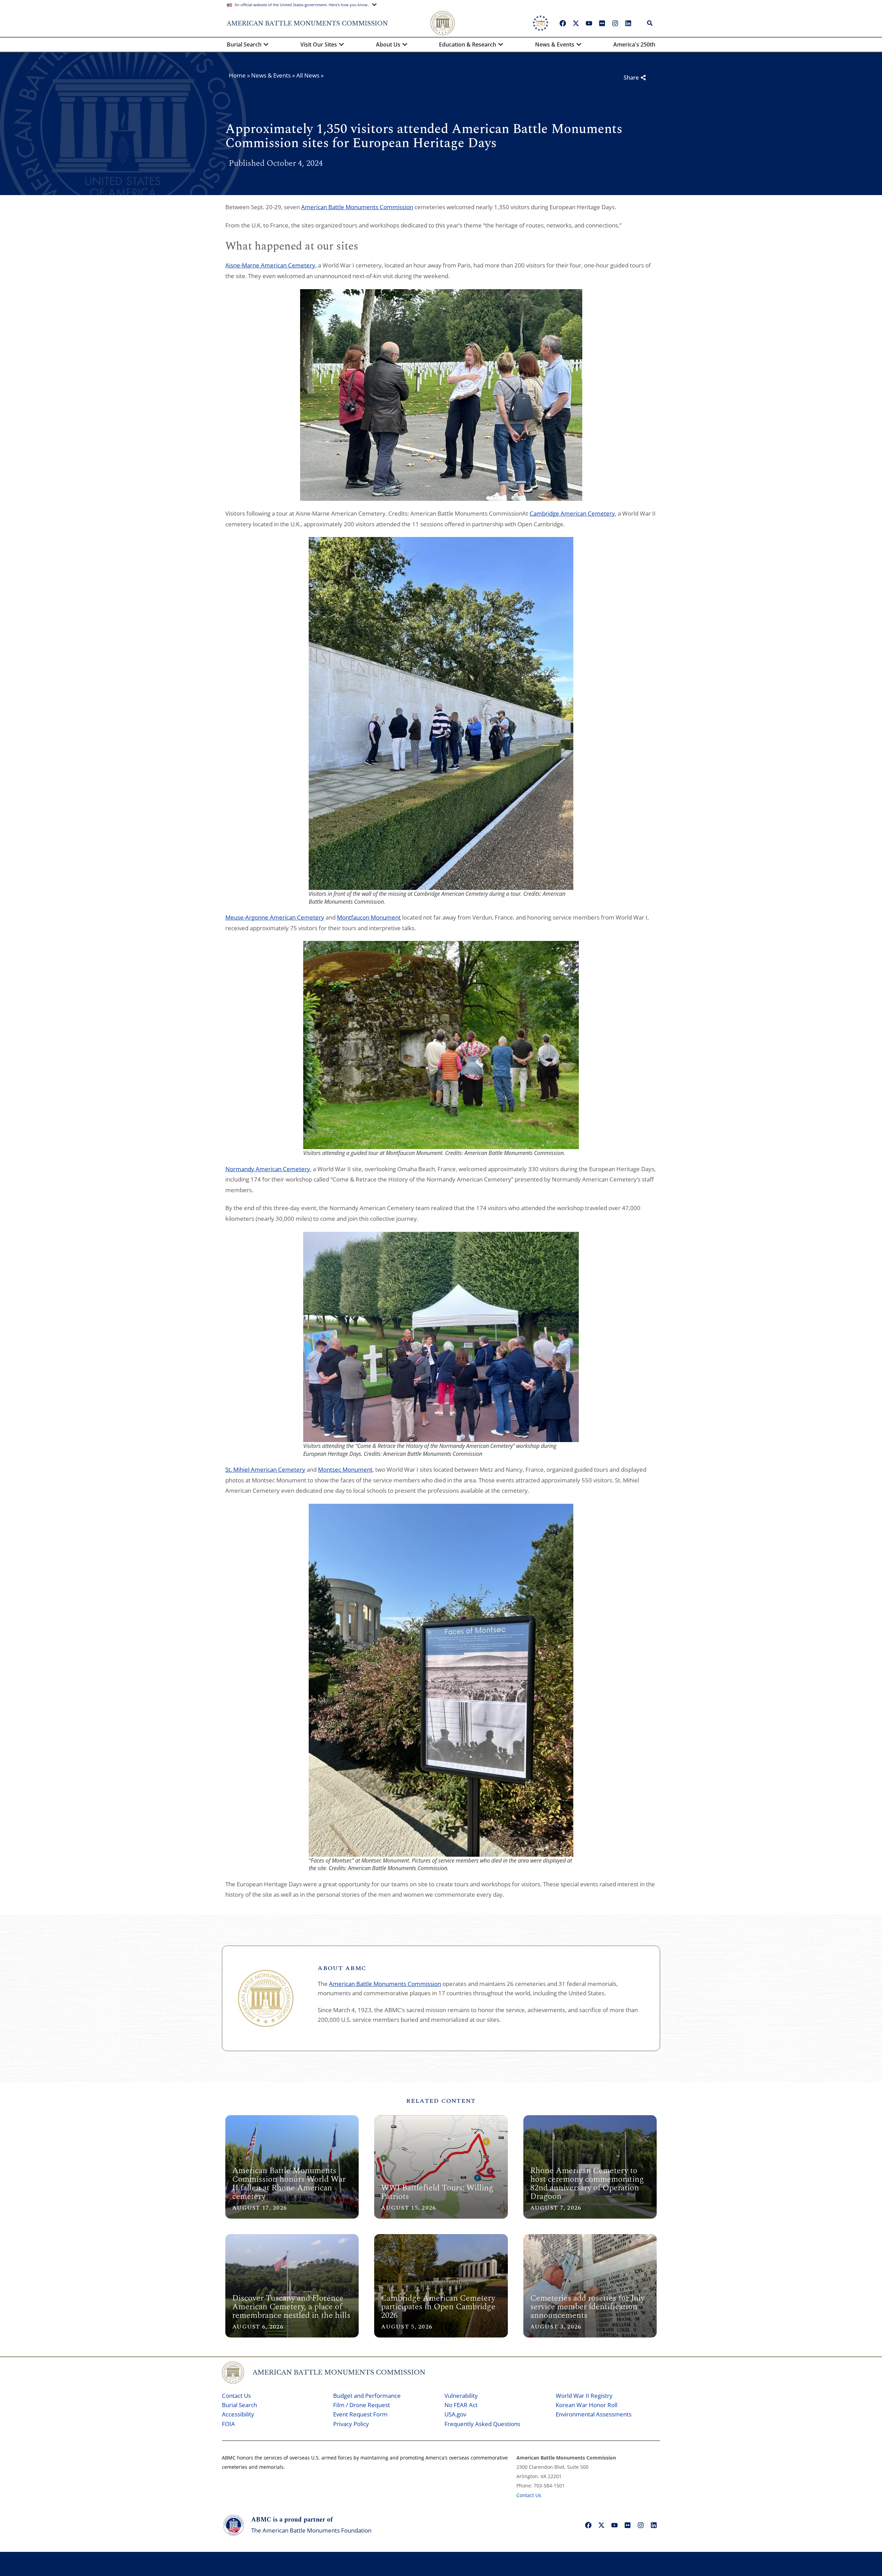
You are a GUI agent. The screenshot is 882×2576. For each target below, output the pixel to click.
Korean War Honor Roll (587, 2405)
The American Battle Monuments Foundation (311, 2530)
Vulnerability (461, 2396)
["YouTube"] (589, 23)
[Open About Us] (405, 44)
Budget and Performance (367, 2396)
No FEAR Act (461, 2405)
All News (308, 75)
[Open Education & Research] (501, 44)
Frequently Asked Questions (482, 2424)
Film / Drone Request (362, 2405)
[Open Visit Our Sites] (341, 44)
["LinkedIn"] (628, 23)
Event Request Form (360, 2414)
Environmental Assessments (594, 2414)
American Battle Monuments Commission (385, 1984)
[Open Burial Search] (266, 44)
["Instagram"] (615, 23)
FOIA (228, 2424)
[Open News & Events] (579, 44)
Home (237, 75)
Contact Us (236, 2396)
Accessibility (238, 2414)
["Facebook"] (563, 23)
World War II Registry (584, 2396)
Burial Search (239, 2405)
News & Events (271, 75)
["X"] (576, 23)
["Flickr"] (602, 23)
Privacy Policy (351, 2424)
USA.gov (455, 2414)
